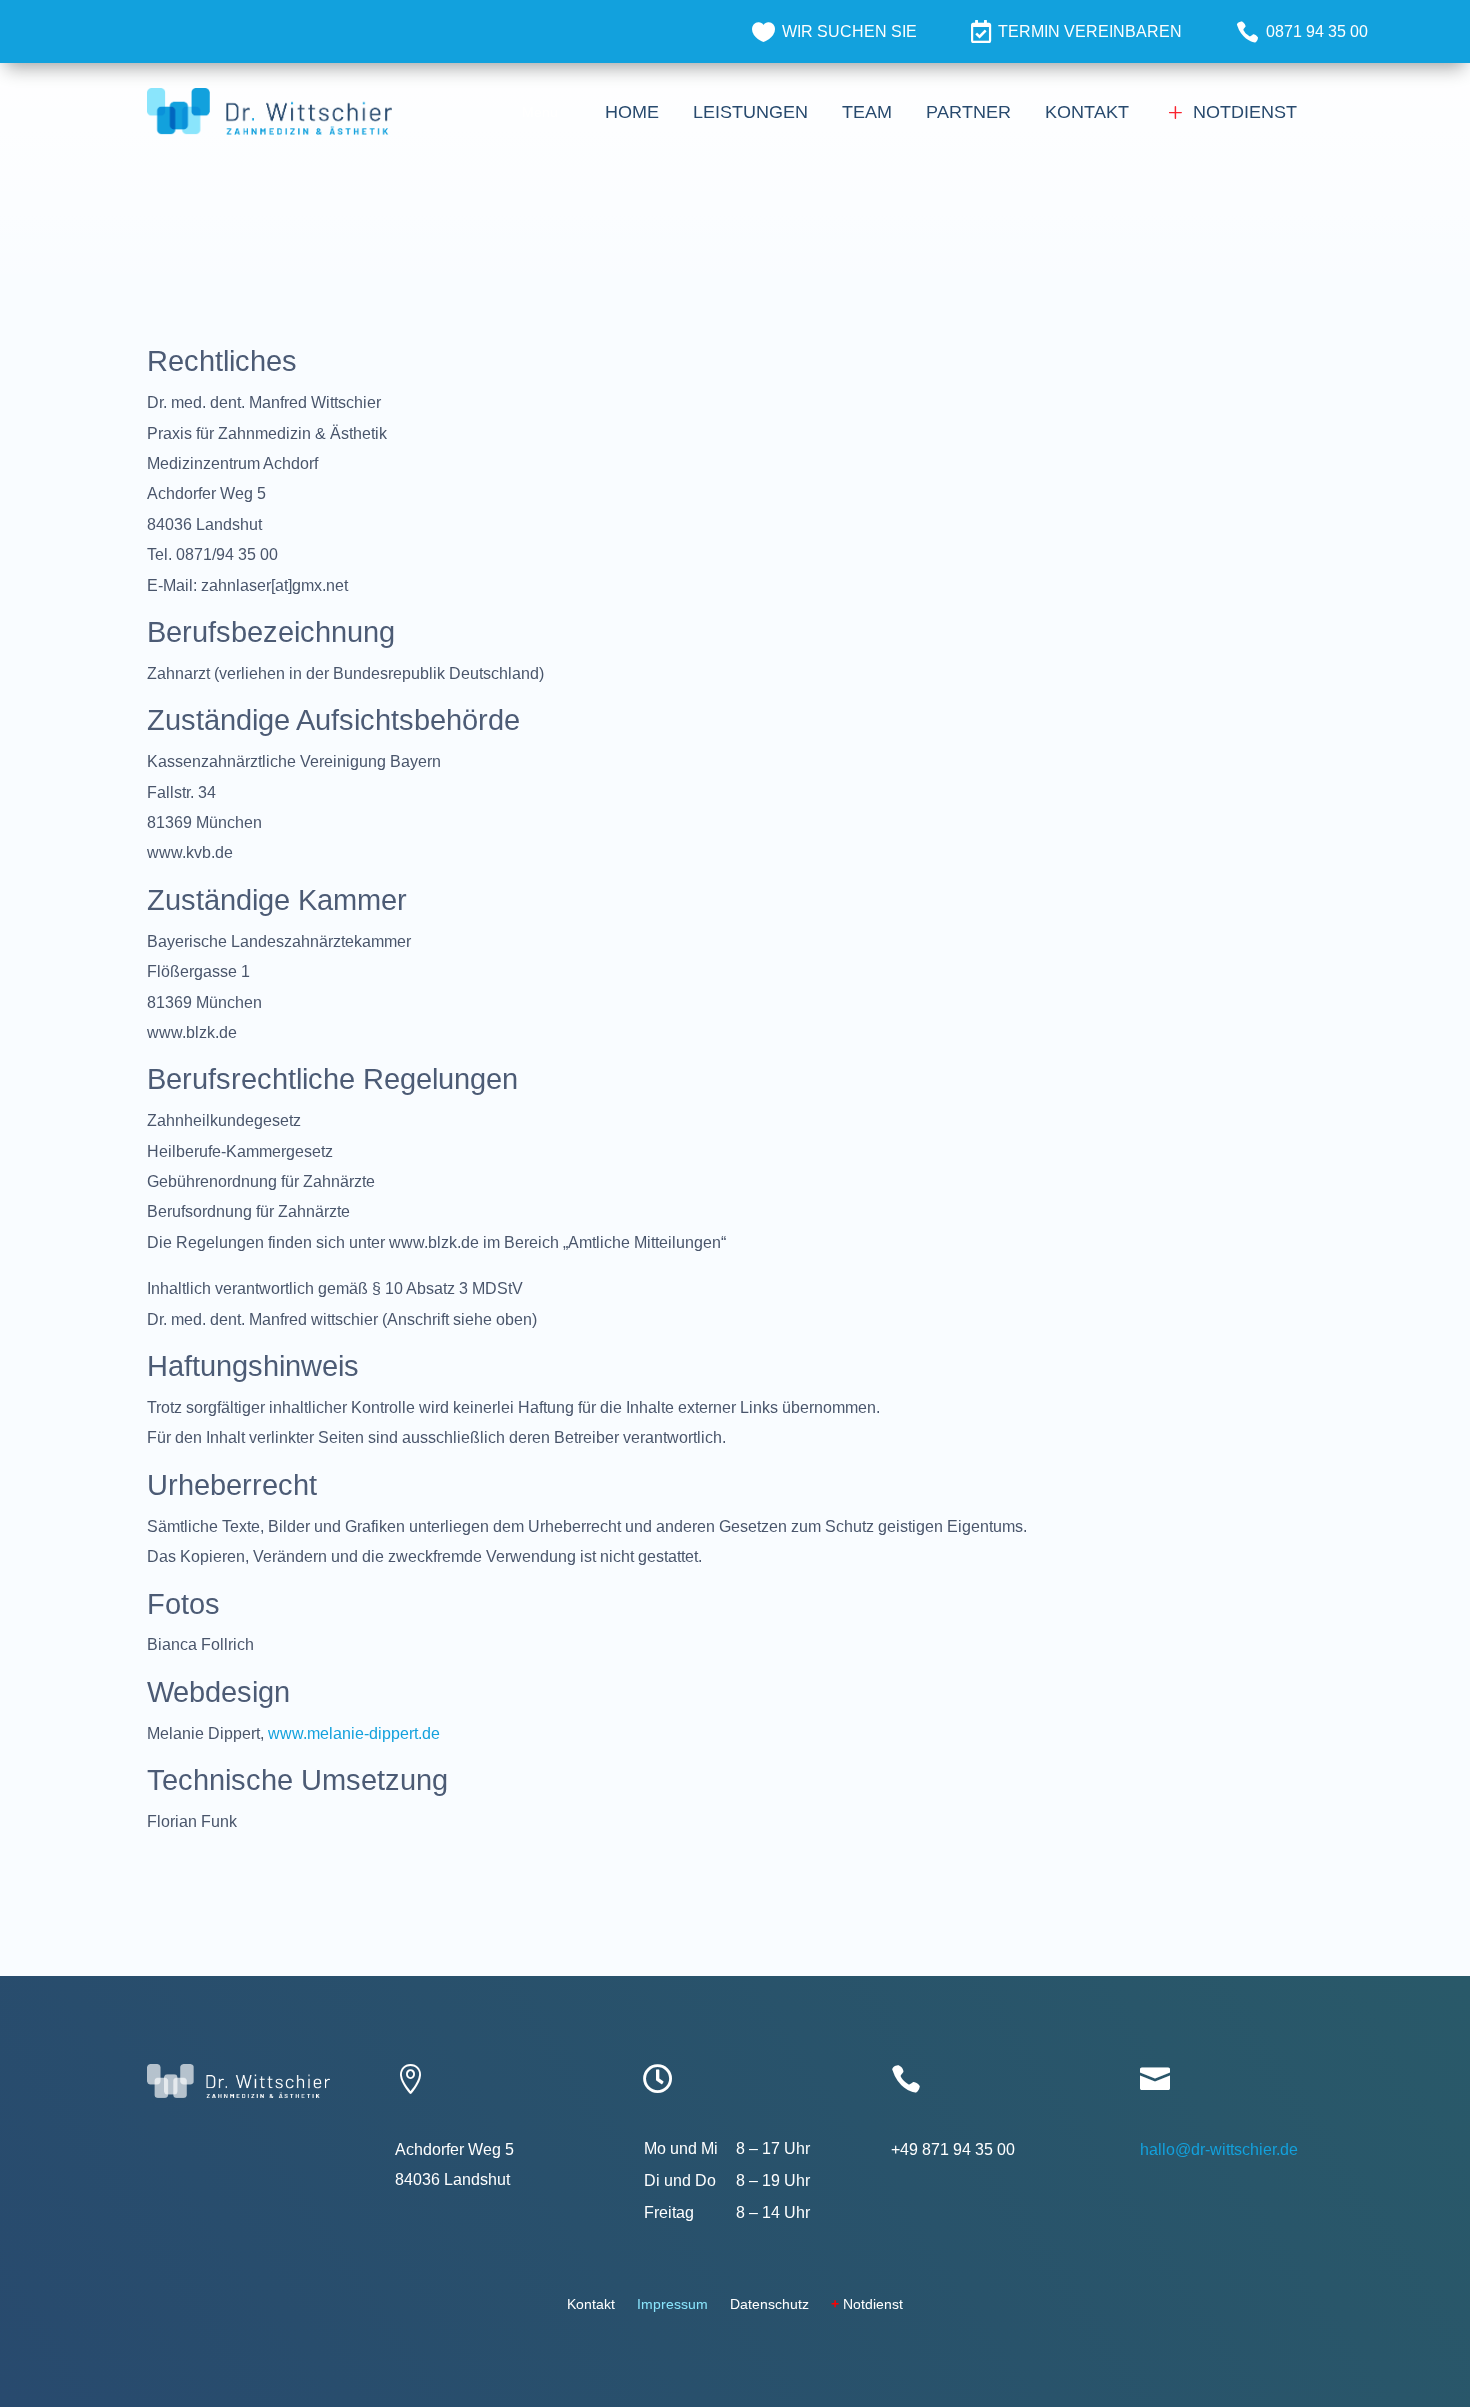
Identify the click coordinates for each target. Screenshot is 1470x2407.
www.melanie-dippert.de (354, 1733)
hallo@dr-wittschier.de (1219, 2149)
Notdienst (867, 2303)
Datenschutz (769, 2303)
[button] (540, 112)
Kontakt (591, 2303)
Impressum (672, 2303)
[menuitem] (834, 31)
